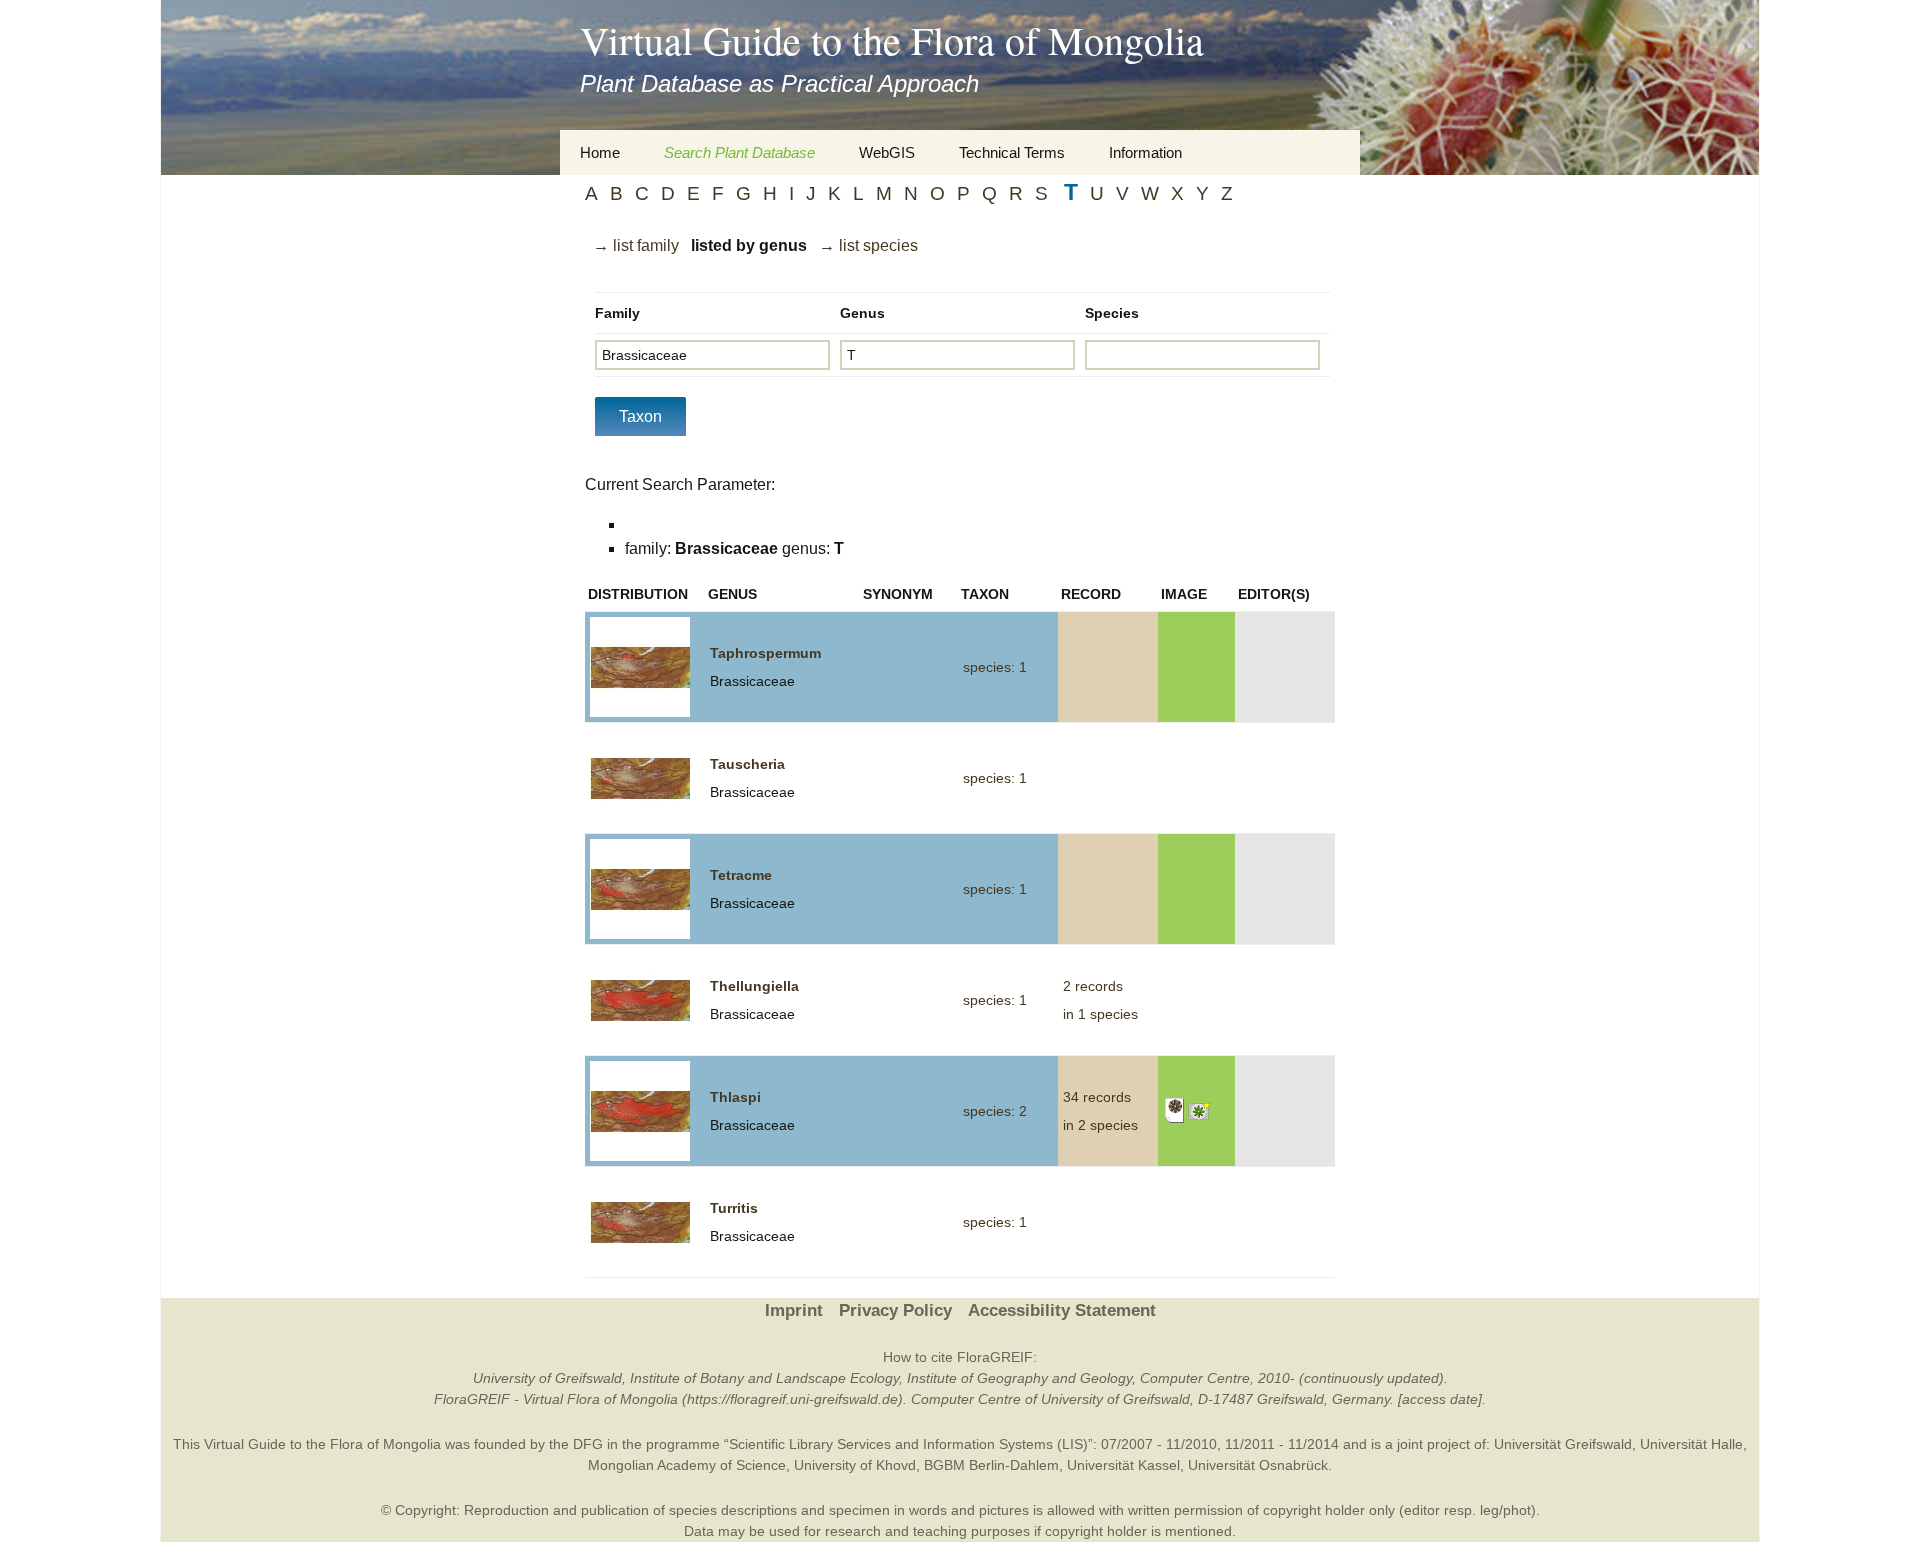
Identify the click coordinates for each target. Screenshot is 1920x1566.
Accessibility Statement (1062, 1310)
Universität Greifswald (1563, 1444)
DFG (588, 1444)
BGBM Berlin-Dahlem (991, 1465)
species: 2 (995, 1111)
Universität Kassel (1123, 1465)
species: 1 (995, 667)
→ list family (636, 245)
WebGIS (887, 152)
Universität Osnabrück (1258, 1465)
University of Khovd (855, 1465)
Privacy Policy (895, 1310)
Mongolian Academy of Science (687, 1465)
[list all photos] (1199, 1110)
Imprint (794, 1310)
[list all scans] (1174, 1110)
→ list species (868, 245)
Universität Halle (1691, 1444)
